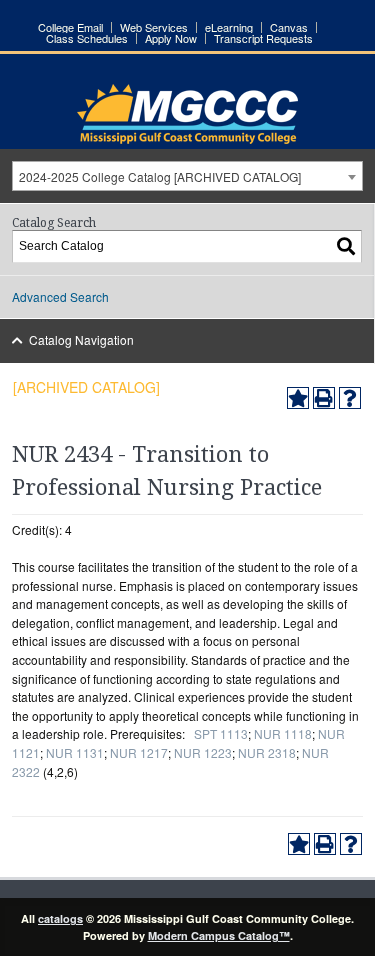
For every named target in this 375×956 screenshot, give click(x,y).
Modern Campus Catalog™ (219, 935)
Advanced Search (60, 296)
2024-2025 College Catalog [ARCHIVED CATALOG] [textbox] (160, 176)
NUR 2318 (267, 752)
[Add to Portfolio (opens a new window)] (298, 398)
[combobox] (187, 176)
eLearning (229, 27)
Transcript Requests (263, 38)
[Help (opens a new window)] (350, 398)
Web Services (154, 27)
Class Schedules (87, 38)
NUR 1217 (139, 752)
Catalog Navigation (81, 339)
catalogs (60, 918)
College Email (70, 27)
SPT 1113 (221, 733)
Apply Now (171, 38)
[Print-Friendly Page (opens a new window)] (324, 398)
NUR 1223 (203, 752)
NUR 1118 (283, 733)
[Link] (187, 138)
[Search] (347, 246)
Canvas (289, 27)
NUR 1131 (75, 752)
